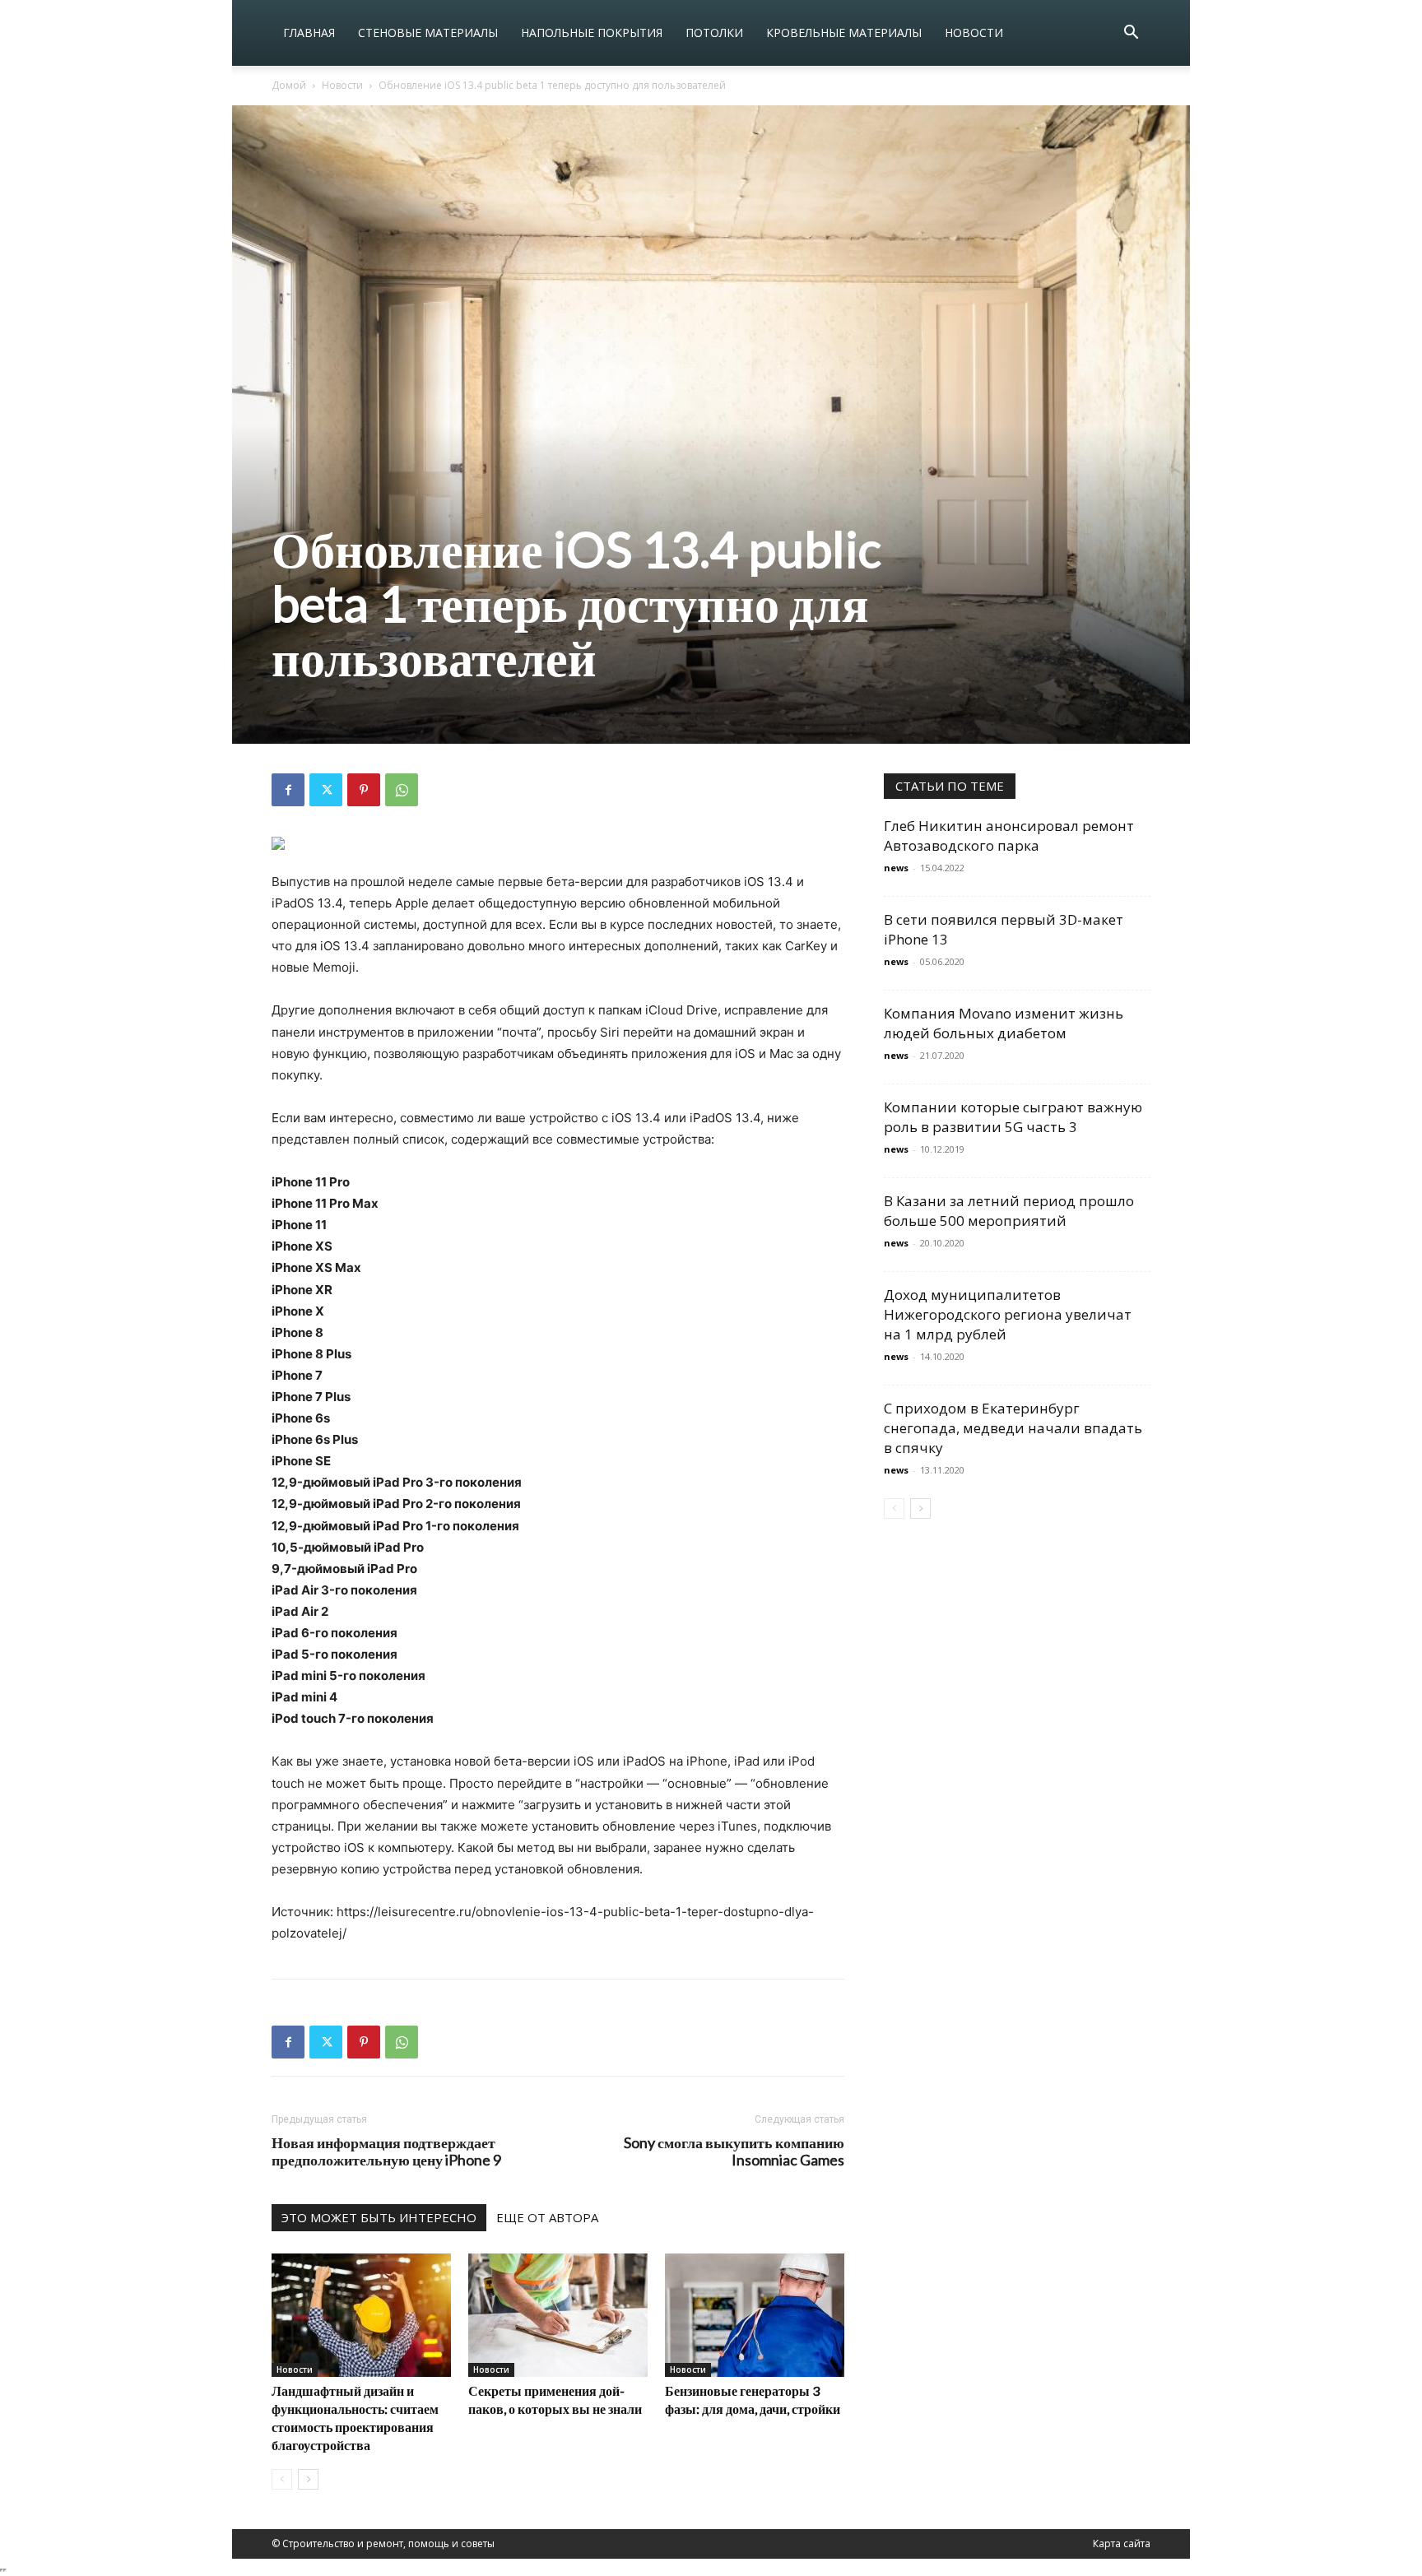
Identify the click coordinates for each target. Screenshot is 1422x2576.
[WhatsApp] (402, 790)
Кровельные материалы (844, 32)
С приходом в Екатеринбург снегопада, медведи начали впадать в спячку (1013, 1428)
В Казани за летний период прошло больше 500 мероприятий (1009, 1211)
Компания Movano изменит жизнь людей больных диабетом (1004, 1023)
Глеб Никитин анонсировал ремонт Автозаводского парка (1009, 835)
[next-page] (308, 2479)
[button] (1131, 34)
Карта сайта (1122, 2544)
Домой (289, 85)
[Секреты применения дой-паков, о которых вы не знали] (558, 2315)
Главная (309, 32)
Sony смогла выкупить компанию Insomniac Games (734, 2151)
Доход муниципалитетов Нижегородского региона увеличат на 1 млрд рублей (1008, 1314)
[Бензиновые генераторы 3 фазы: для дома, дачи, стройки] (755, 2315)
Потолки (714, 32)
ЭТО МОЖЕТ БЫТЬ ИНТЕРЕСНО (379, 2217)
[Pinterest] (364, 790)
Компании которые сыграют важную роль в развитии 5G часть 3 (1013, 1117)
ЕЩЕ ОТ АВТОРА (547, 2217)
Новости (974, 32)
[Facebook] (288, 790)
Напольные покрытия (592, 32)
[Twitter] (326, 790)
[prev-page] (282, 2479)
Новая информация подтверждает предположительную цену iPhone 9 (386, 2151)
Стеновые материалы (428, 32)
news (896, 868)
